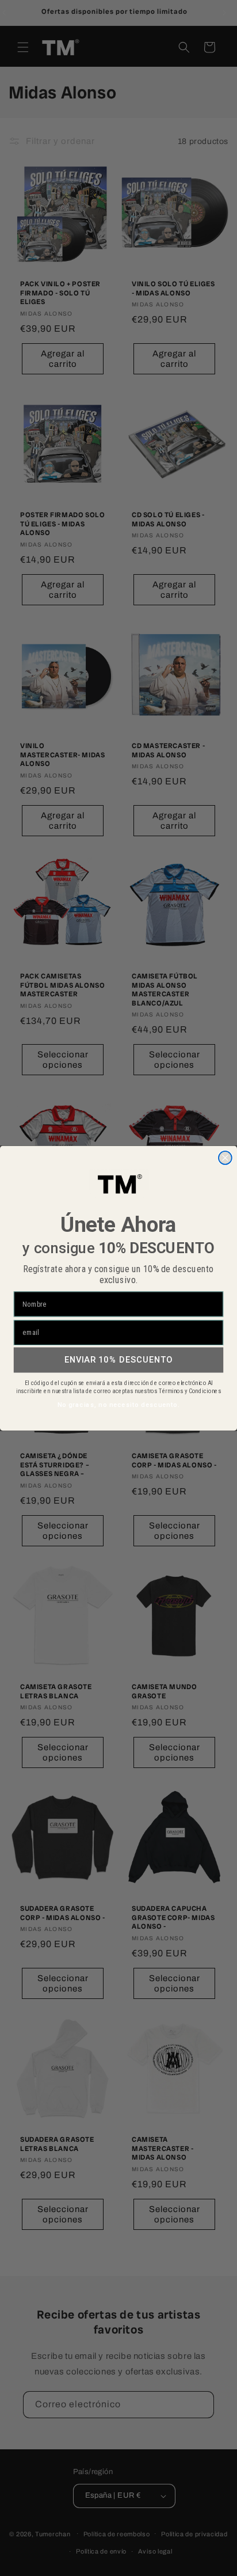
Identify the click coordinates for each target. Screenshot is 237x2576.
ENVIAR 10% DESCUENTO (119, 1359)
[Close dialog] (225, 1157)
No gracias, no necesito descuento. (118, 1405)
